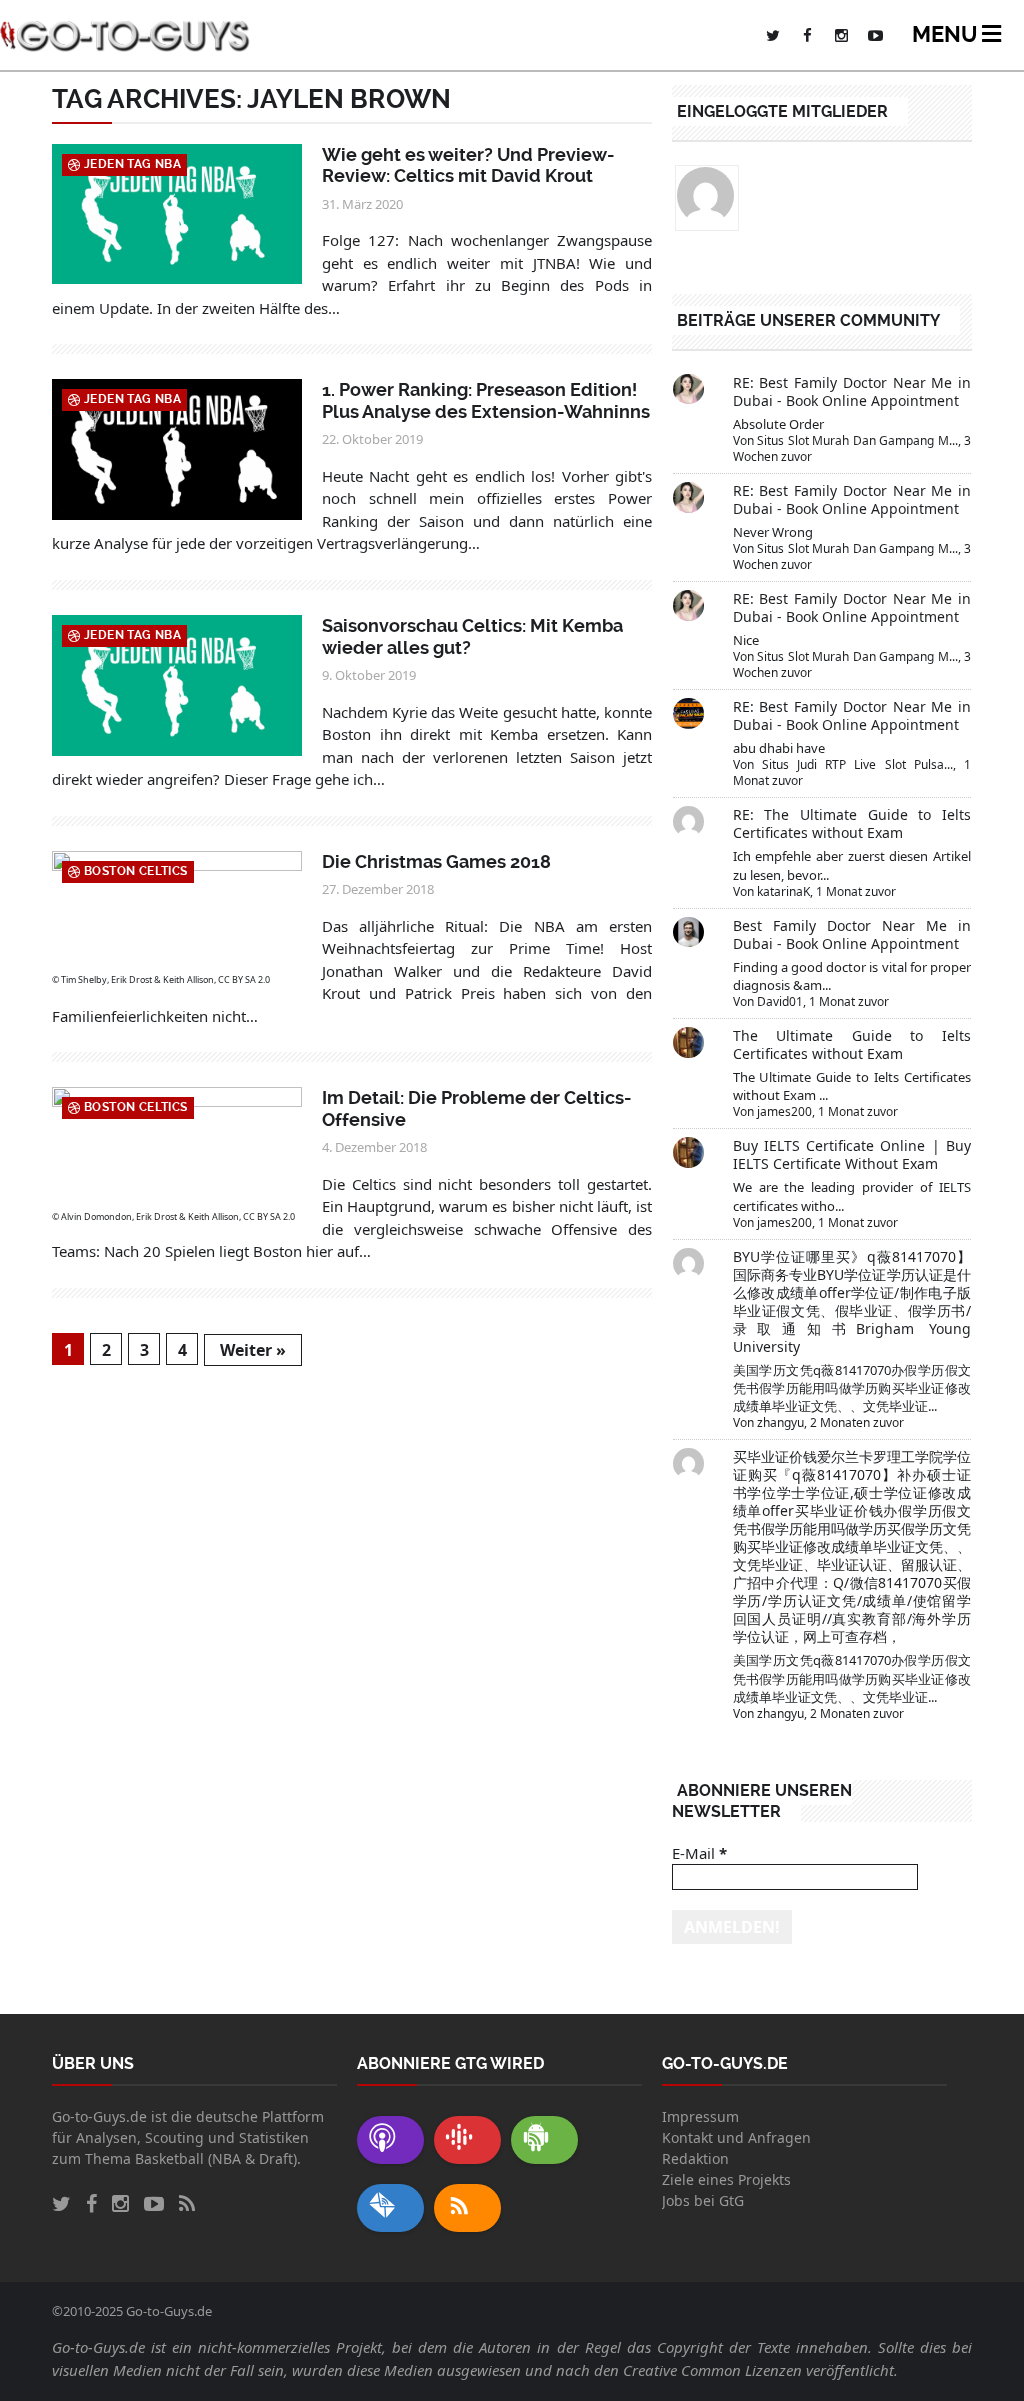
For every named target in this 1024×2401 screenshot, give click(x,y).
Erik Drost (131, 979)
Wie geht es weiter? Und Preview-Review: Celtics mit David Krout (468, 165)
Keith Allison (188, 979)
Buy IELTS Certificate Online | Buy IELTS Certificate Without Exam (852, 1154)
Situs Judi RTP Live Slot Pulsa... (857, 764)
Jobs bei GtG (703, 2200)
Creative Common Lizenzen (712, 2370)
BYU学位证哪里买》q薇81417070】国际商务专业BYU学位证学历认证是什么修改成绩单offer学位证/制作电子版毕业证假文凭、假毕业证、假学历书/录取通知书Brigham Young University (852, 1301)
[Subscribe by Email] (390, 2208)
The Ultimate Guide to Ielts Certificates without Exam (852, 1044)
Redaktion (695, 2158)
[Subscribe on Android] (544, 2140)
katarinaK (783, 891)
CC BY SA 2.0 (244, 979)
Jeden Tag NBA (132, 164)
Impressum (700, 2116)
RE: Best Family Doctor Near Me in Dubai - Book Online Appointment (852, 391)
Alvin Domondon (96, 1216)
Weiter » (253, 1350)
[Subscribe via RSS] (467, 2208)
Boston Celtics (136, 871)
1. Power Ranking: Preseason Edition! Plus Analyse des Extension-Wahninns (486, 400)
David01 (780, 1001)
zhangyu (780, 1422)
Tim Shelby (84, 979)
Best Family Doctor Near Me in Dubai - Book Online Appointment (852, 934)
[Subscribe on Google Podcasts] (467, 2140)
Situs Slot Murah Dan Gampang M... (857, 440)
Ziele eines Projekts (726, 2179)
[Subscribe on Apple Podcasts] (390, 2140)
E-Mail (699, 1853)
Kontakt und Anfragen (736, 2137)
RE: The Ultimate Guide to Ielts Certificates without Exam (852, 823)
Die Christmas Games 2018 (436, 861)
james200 (784, 1111)
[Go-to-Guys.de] (125, 34)
